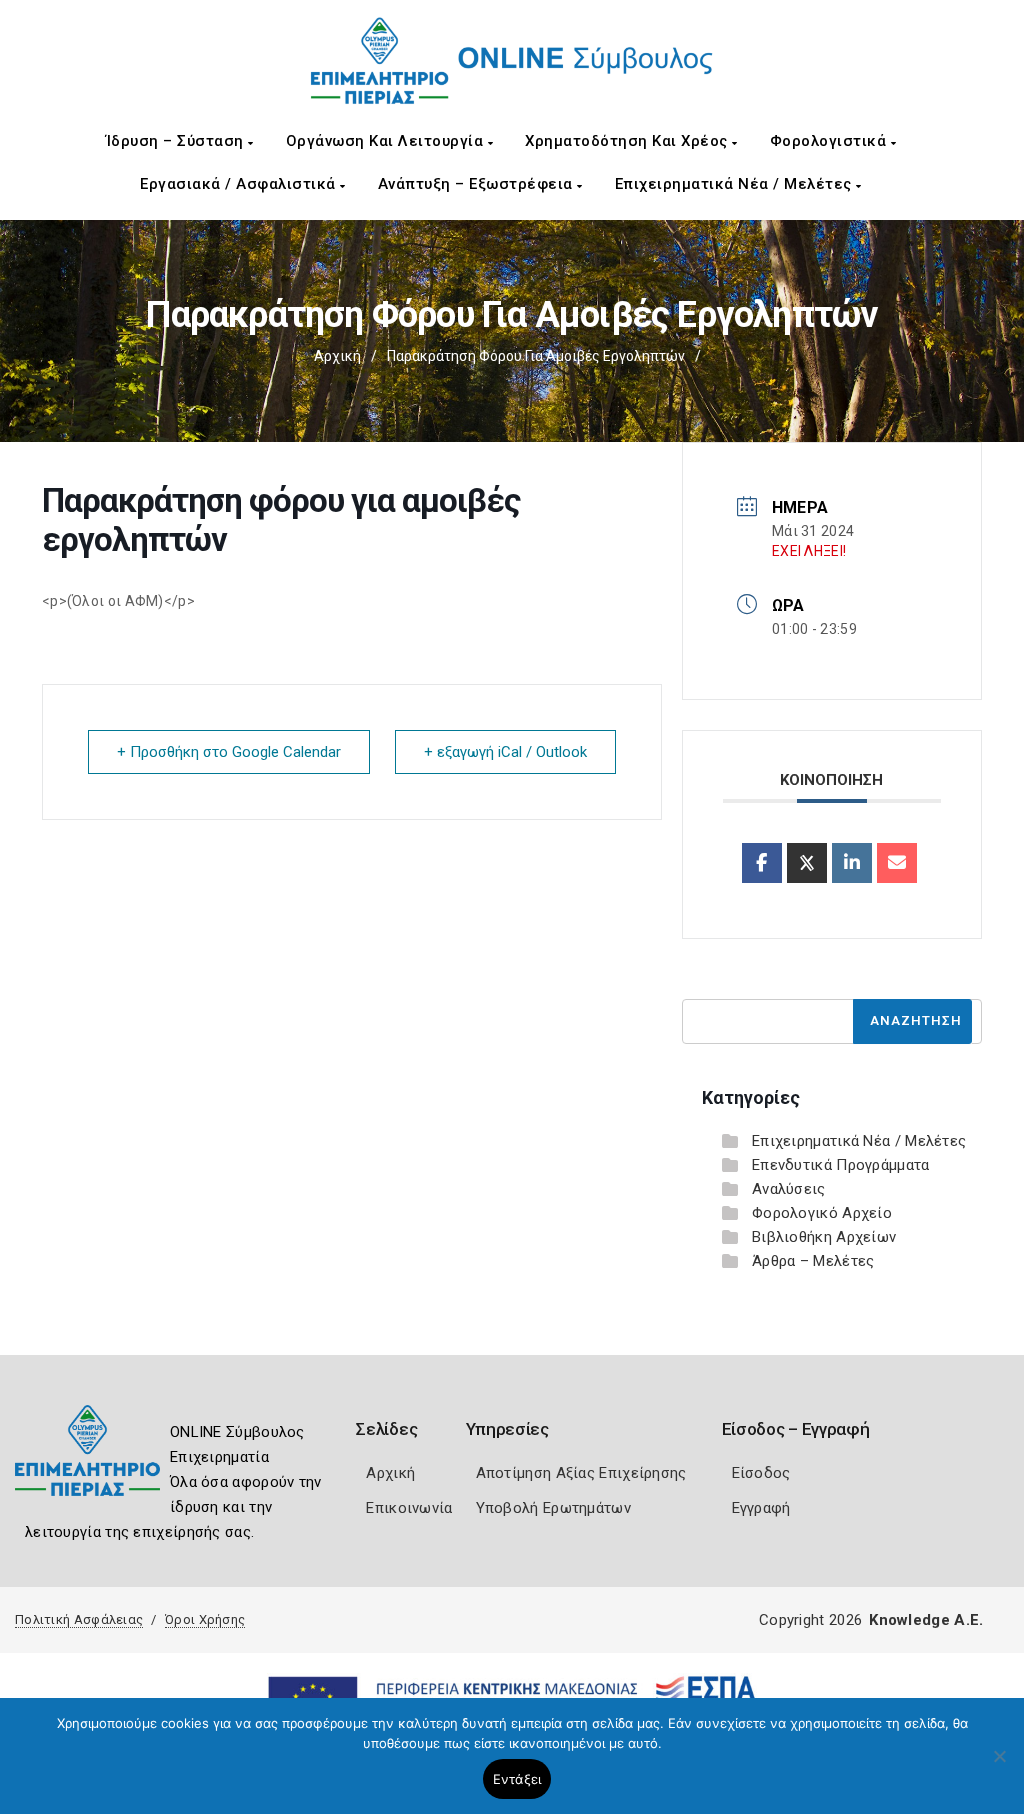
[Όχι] (999, 1766)
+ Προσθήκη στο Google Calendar (229, 752)
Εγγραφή (761, 1508)
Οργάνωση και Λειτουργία (387, 141)
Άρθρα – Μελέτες (813, 1261)
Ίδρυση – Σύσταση (177, 141)
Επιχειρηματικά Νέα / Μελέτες (736, 184)
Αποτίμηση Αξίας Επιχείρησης (581, 1473)
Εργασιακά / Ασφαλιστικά (240, 184)
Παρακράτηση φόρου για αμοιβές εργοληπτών (536, 356)
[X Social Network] (807, 863)
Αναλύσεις (789, 1189)
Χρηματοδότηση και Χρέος (628, 141)
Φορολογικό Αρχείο (822, 1213)
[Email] (897, 863)
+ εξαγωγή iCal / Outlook (505, 752)
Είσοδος (761, 1473)
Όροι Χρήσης (205, 1619)
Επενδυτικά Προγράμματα (841, 1165)
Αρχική (337, 356)
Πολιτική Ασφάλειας (79, 1619)
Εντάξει (517, 1779)
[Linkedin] (852, 863)
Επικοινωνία (409, 1508)
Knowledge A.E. (926, 1620)
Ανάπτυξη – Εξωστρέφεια (478, 184)
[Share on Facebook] (762, 863)
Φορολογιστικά (830, 141)
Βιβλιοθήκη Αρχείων (824, 1237)
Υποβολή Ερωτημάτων (553, 1508)
